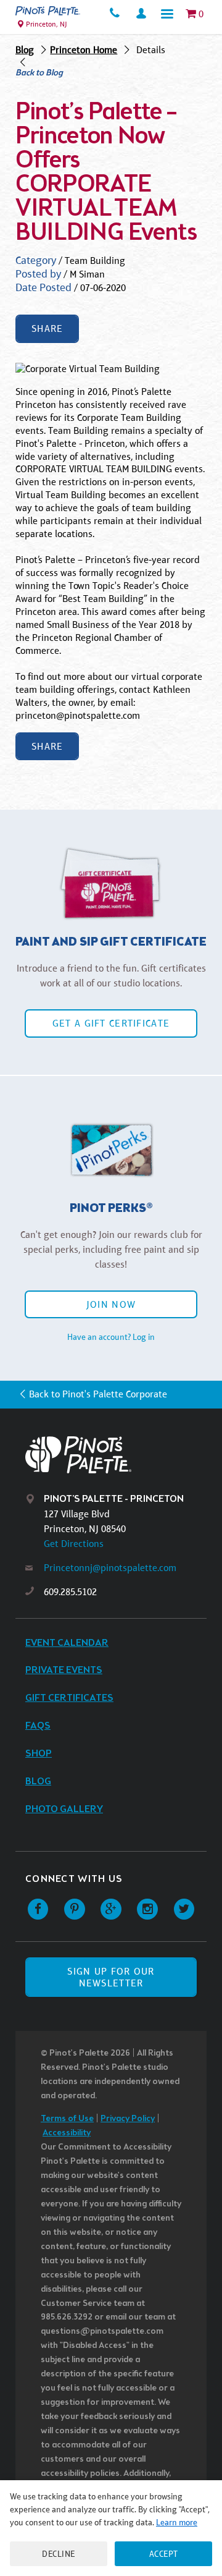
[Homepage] (121, 1455)
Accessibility (67, 2133)
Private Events (64, 1670)
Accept (164, 2554)
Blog (25, 50)
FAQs (38, 1726)
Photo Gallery (64, 1809)
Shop (39, 1754)
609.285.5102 (70, 1592)
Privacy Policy (128, 2119)
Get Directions (74, 1544)
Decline (59, 2554)
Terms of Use (67, 2119)
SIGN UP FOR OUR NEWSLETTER (111, 1977)
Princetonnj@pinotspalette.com (110, 1568)
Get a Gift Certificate (111, 1023)
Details (151, 50)
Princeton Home (84, 50)
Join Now (111, 1304)
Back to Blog (39, 74)
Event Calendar (67, 1643)
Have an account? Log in (111, 1337)
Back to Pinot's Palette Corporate (98, 1394)
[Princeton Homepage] (48, 11)
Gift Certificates (69, 1698)
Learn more (177, 2522)
